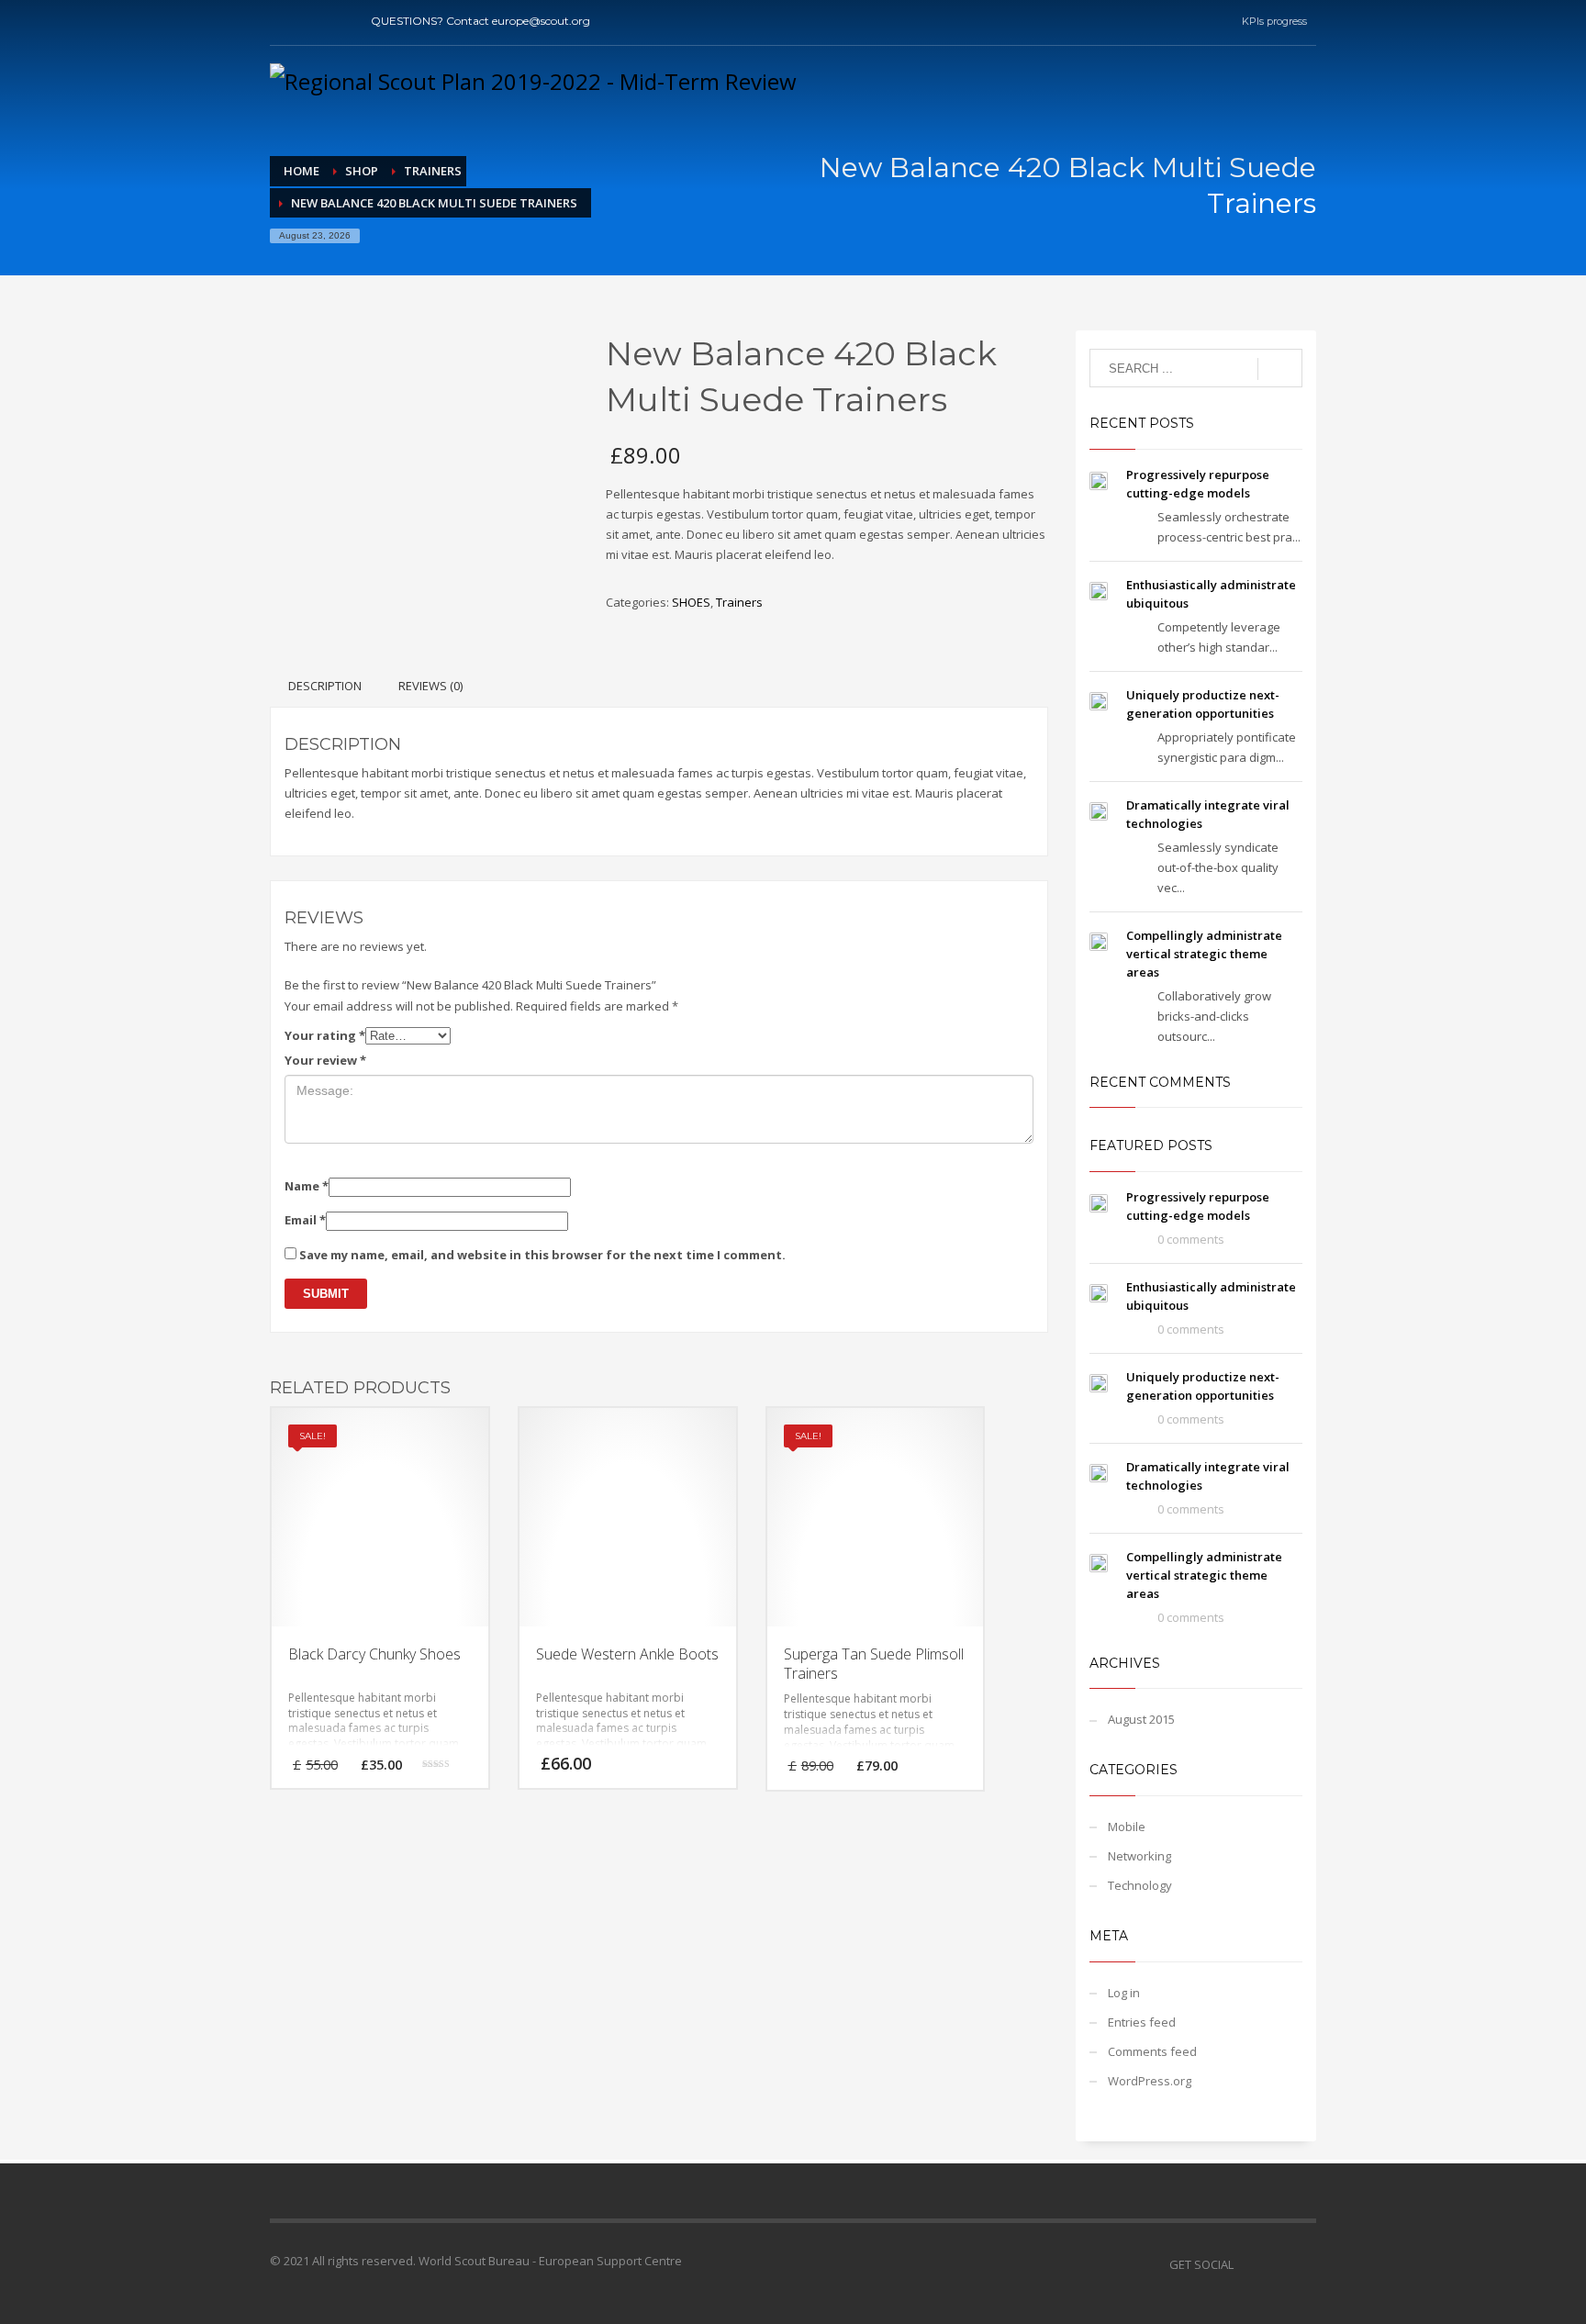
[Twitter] (311, 21)
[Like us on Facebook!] (1247, 2264)
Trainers (739, 602)
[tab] (325, 686)
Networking (1139, 1856)
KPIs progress (1274, 21)
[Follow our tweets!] (1275, 2264)
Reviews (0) (430, 686)
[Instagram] (339, 21)
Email (305, 1220)
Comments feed (1152, 2051)
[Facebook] (284, 21)
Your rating (325, 1035)
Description (325, 686)
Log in (1124, 1993)
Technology (1140, 1885)
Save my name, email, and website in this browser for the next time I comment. (542, 1255)
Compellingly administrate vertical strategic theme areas (1204, 954)
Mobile (1127, 1827)
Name (307, 1186)
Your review (325, 1060)
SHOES (691, 602)
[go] (1280, 369)
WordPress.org (1150, 2081)
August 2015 (1141, 1719)
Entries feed (1142, 2022)
